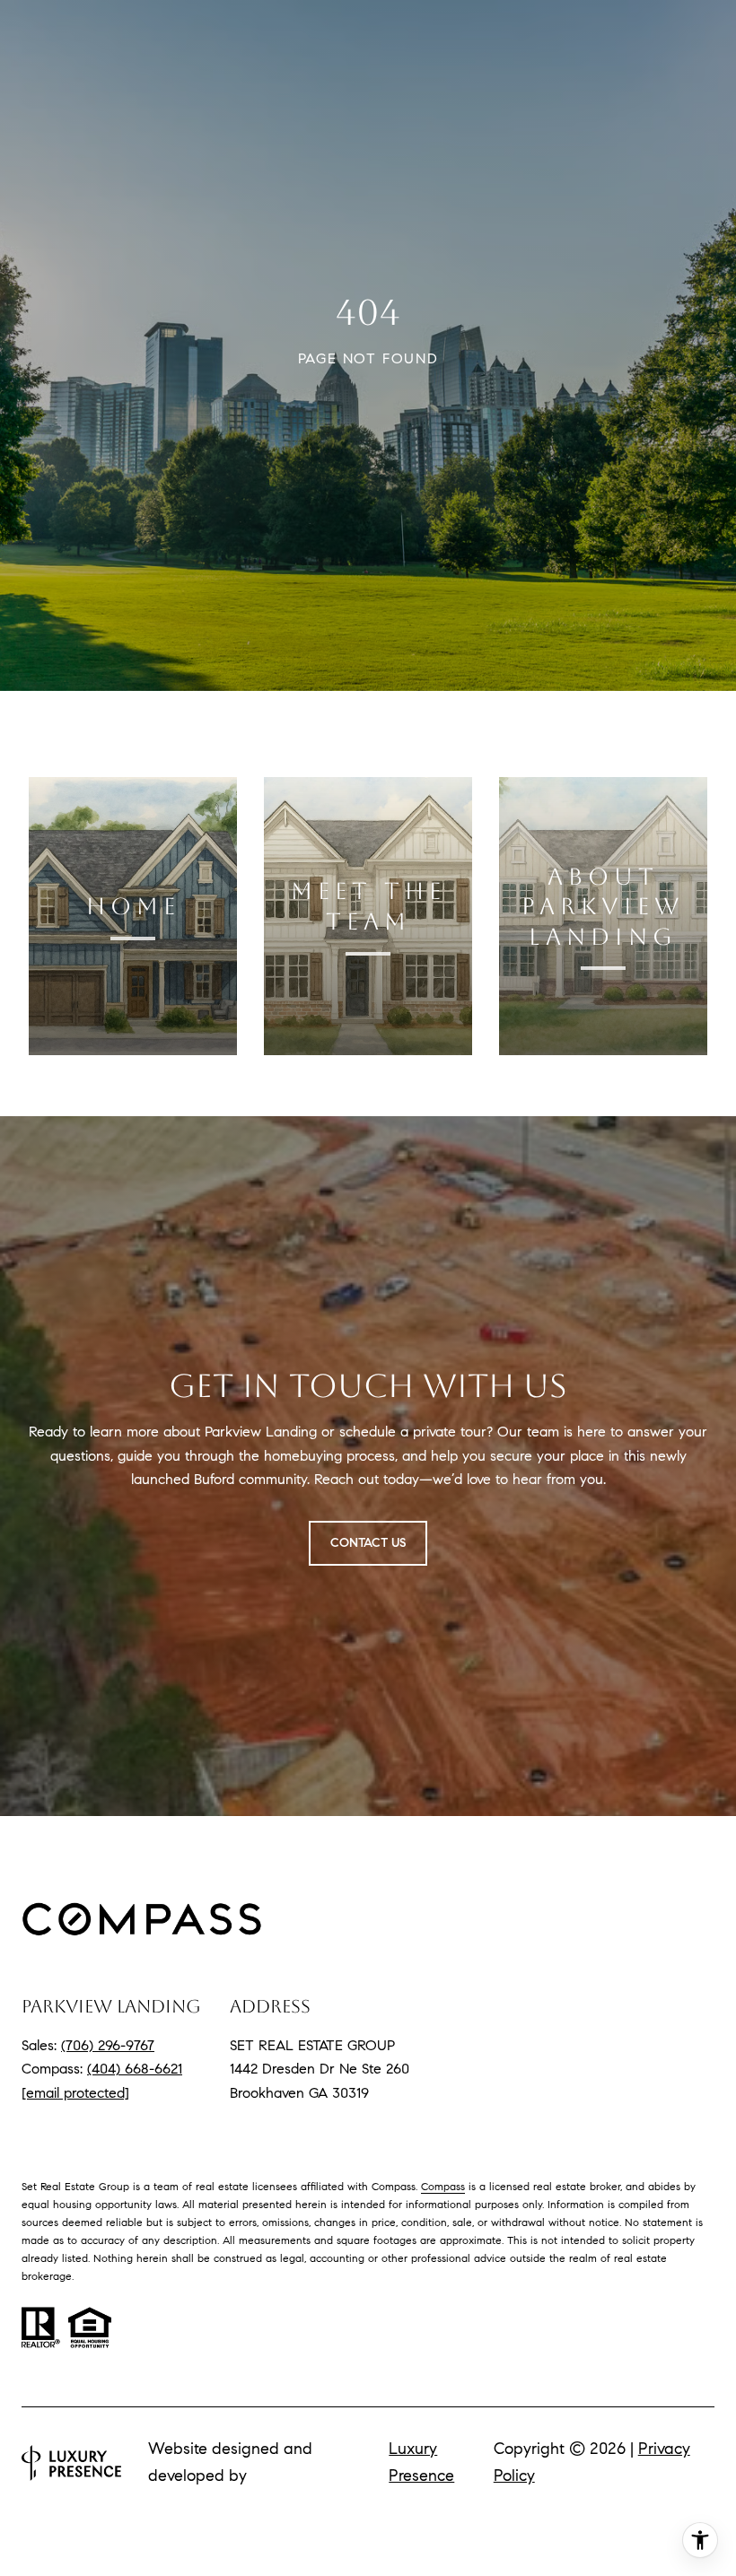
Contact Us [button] (368, 1543)
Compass (443, 2186)
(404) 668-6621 (135, 2069)
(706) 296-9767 (108, 2045)
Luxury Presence (421, 2462)
